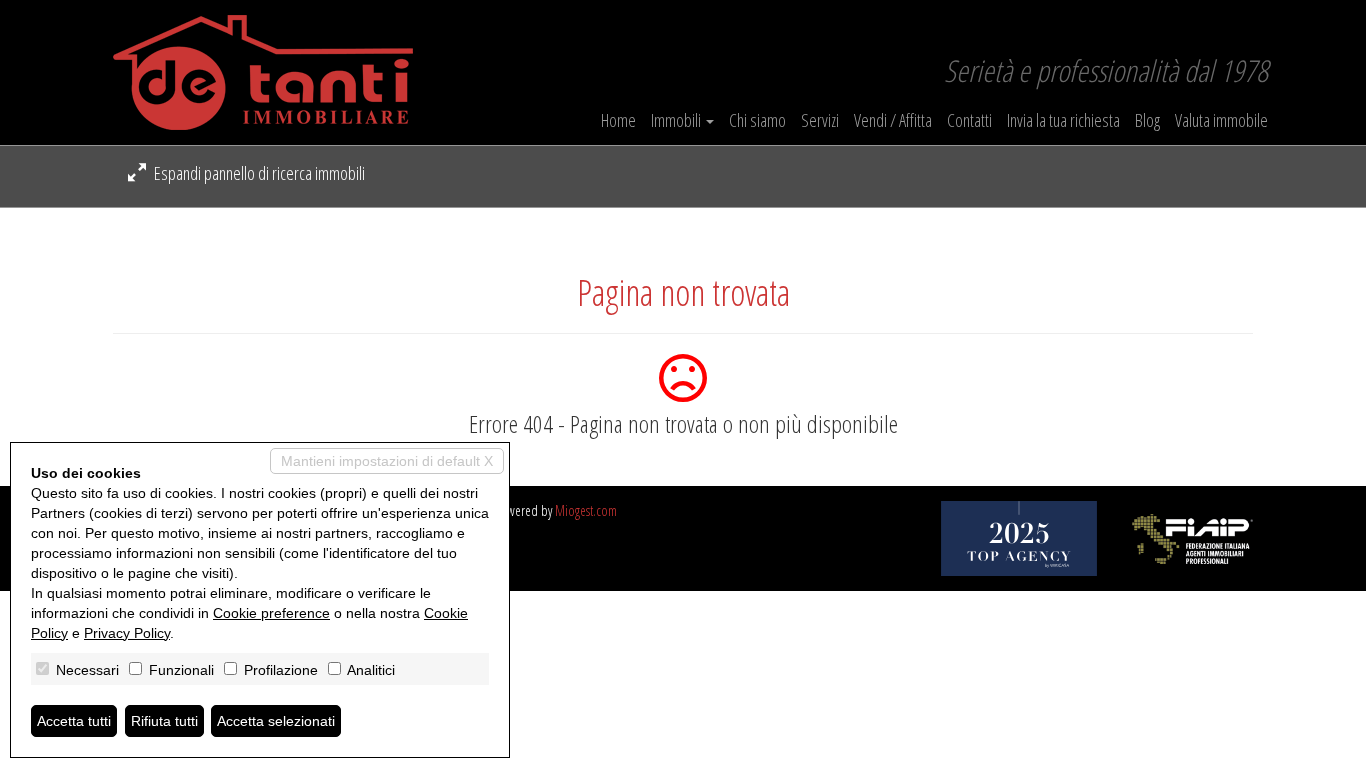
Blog (1147, 120)
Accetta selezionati (276, 721)
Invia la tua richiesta (1063, 120)
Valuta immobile (1221, 120)
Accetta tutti (74, 721)
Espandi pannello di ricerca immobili (258, 173)
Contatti (969, 120)
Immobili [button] (677, 120)
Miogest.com (586, 510)
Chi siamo (757, 120)
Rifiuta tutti (164, 721)
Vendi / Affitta (893, 120)
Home (618, 120)
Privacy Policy (127, 633)
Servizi (820, 120)
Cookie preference (271, 613)
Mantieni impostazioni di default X (387, 461)
